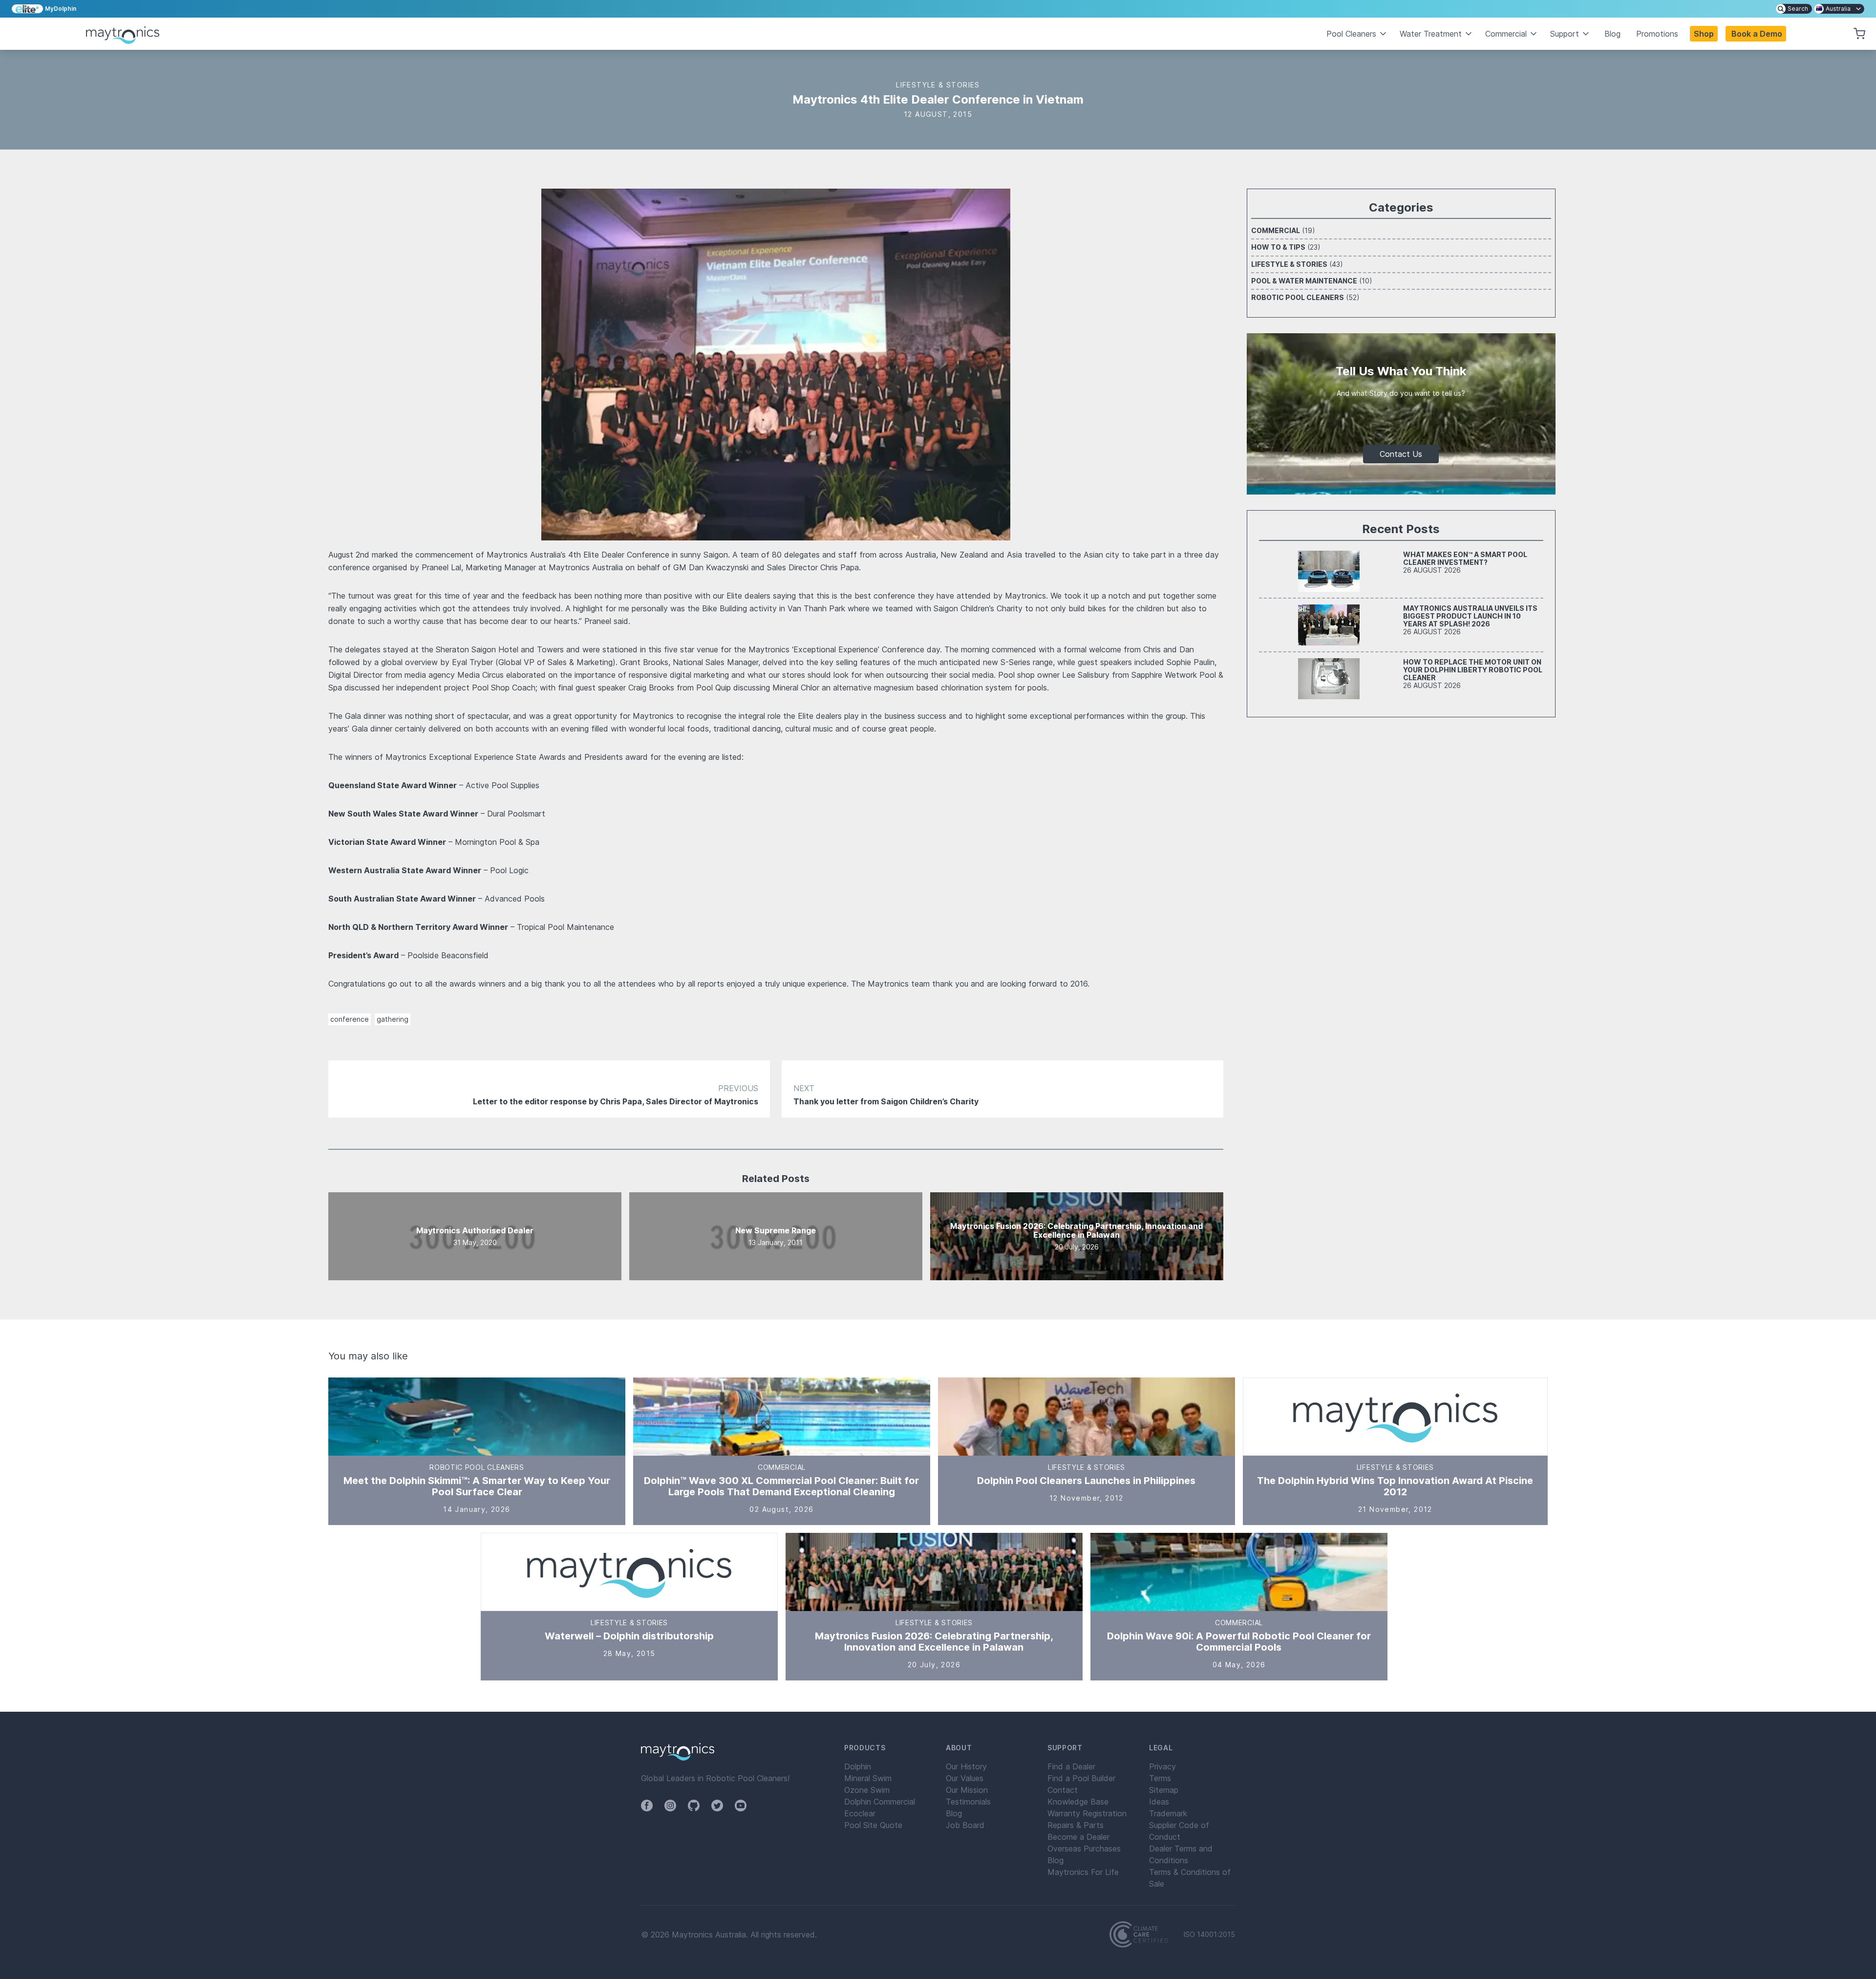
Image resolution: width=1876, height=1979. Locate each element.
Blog (1612, 34)
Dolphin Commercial (880, 1802)
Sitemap (1164, 1790)
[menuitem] (1794, 9)
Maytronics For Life (1083, 1872)
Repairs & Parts (1076, 1825)
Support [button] (1565, 34)
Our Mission (967, 1790)
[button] (1756, 34)
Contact (1063, 1790)
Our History (966, 1766)
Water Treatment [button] (1431, 34)
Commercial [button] (1506, 34)
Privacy (1162, 1766)
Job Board (965, 1825)
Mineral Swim (868, 1778)
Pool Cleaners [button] (1351, 34)
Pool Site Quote (873, 1825)
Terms (1160, 1778)
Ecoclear (860, 1813)
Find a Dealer (1071, 1766)
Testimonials (968, 1802)
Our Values (965, 1778)
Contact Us (1401, 454)
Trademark (1168, 1813)
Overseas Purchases (1084, 1849)
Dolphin (858, 1766)
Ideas (1159, 1802)
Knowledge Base (1078, 1802)
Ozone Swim (867, 1790)
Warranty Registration (1087, 1813)
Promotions (1657, 34)
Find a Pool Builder (1081, 1778)
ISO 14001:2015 (1209, 1935)
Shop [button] (1704, 34)
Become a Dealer (1078, 1837)
